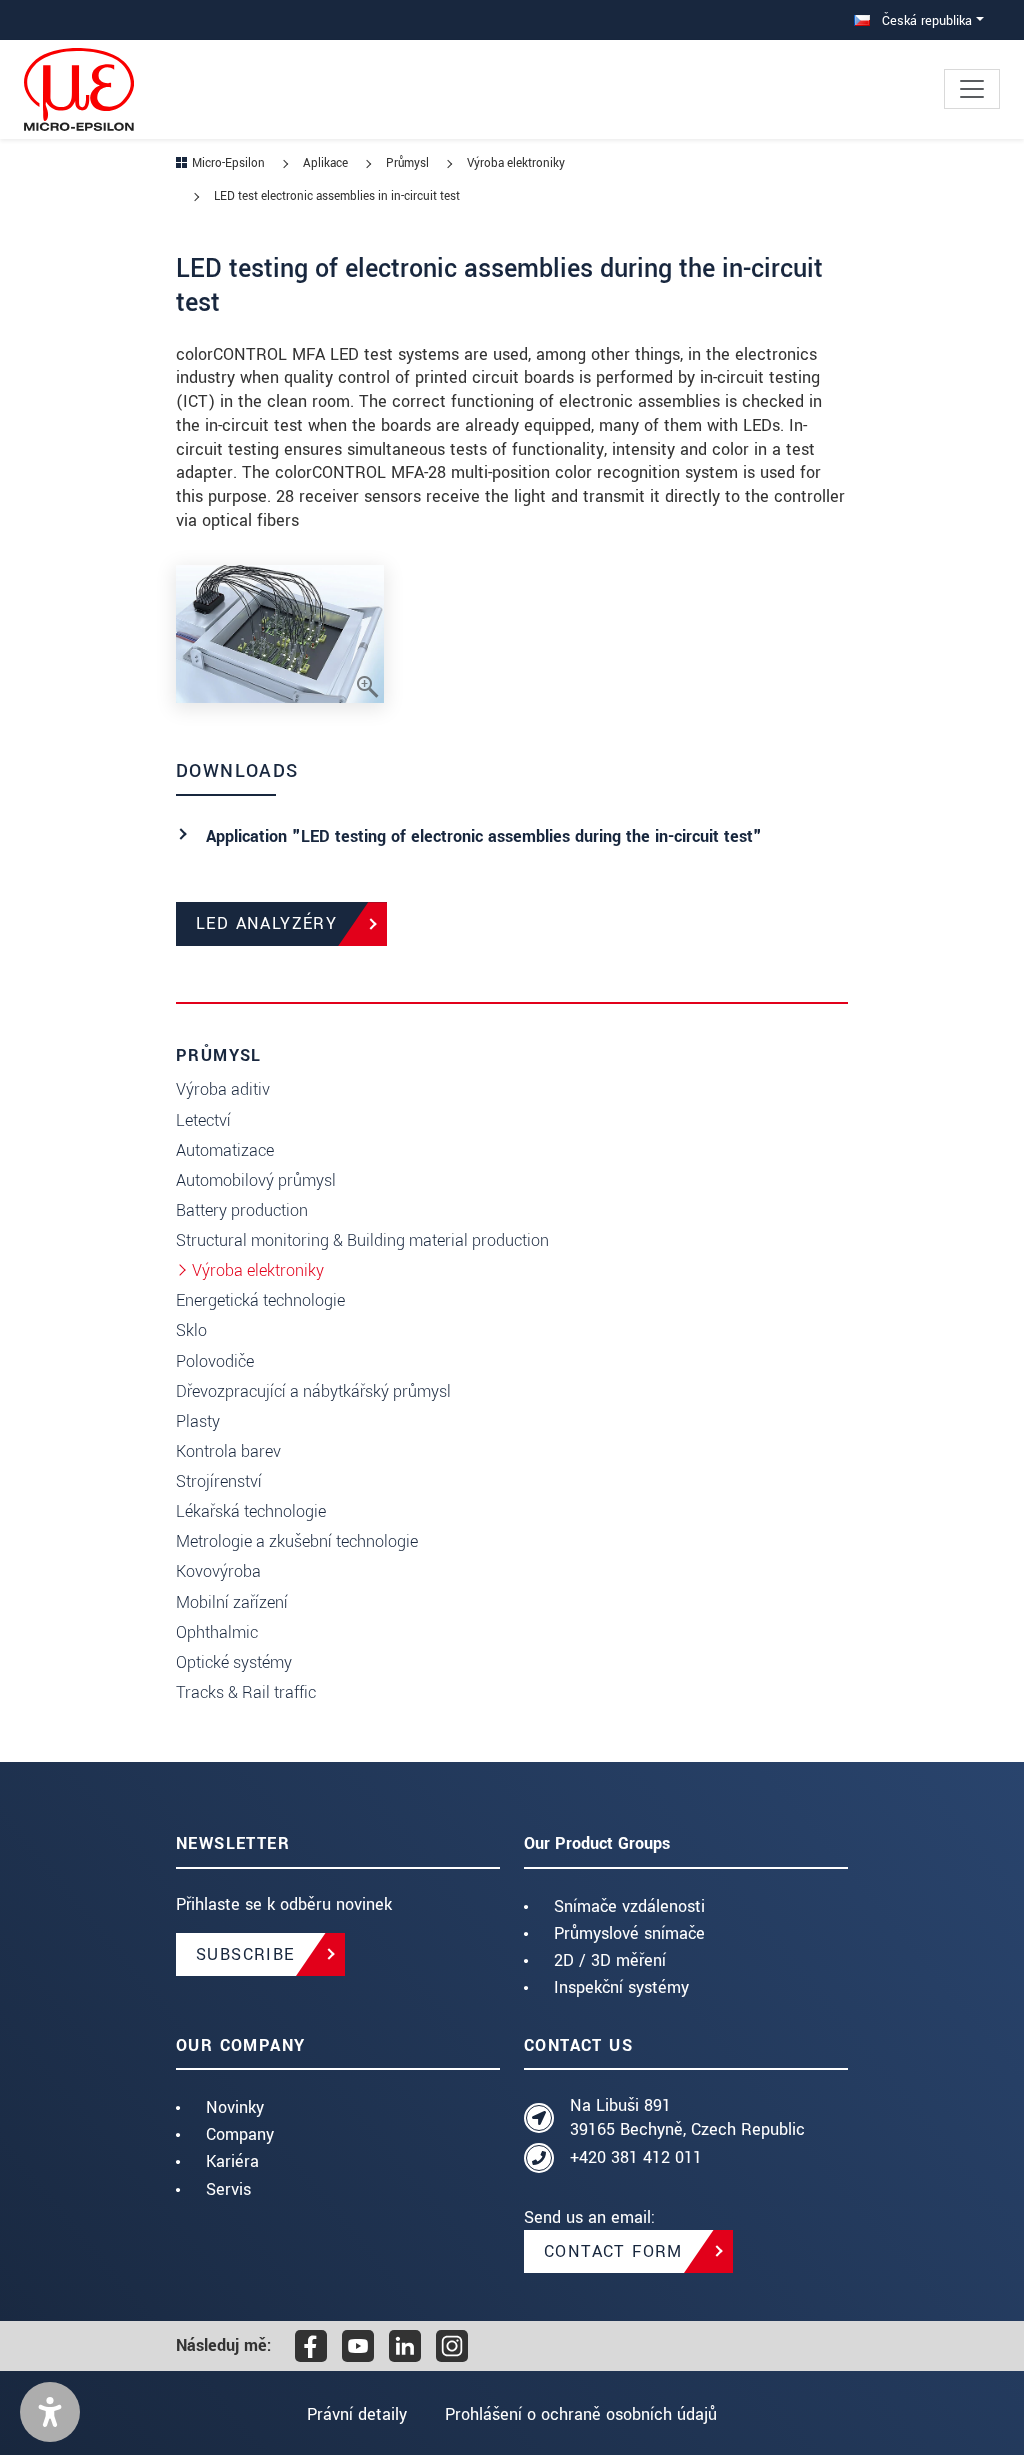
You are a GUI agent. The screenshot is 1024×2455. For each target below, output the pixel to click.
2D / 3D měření (610, 1960)
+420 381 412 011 (636, 2157)
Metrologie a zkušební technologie (297, 1541)
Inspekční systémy (621, 1987)
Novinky (235, 2107)
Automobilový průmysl (256, 1180)
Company (240, 2134)
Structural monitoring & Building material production (362, 1240)
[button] (50, 2412)
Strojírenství (219, 1481)
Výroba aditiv (223, 1089)
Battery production (242, 1210)
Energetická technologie (260, 1300)
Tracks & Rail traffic (246, 1692)
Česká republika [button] (925, 20)
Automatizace (225, 1150)
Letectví (203, 1120)
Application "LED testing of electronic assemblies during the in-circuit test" (484, 836)
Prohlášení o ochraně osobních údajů (581, 2414)
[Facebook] (311, 2346)
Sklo (191, 1330)
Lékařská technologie (251, 1511)
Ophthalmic (217, 1632)
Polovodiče (215, 1361)
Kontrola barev (228, 1451)
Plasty (198, 1421)
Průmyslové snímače (629, 1933)
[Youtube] (358, 2346)
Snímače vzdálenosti (629, 1906)
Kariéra (232, 2161)
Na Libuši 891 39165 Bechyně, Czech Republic (687, 2117)
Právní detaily (357, 2414)
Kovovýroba (218, 1571)
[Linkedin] (405, 2346)
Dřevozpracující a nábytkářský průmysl (313, 1391)
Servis (228, 2189)
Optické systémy (234, 1662)
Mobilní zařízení (232, 1602)
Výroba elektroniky (258, 1270)
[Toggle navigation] (972, 89)
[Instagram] (452, 2346)
